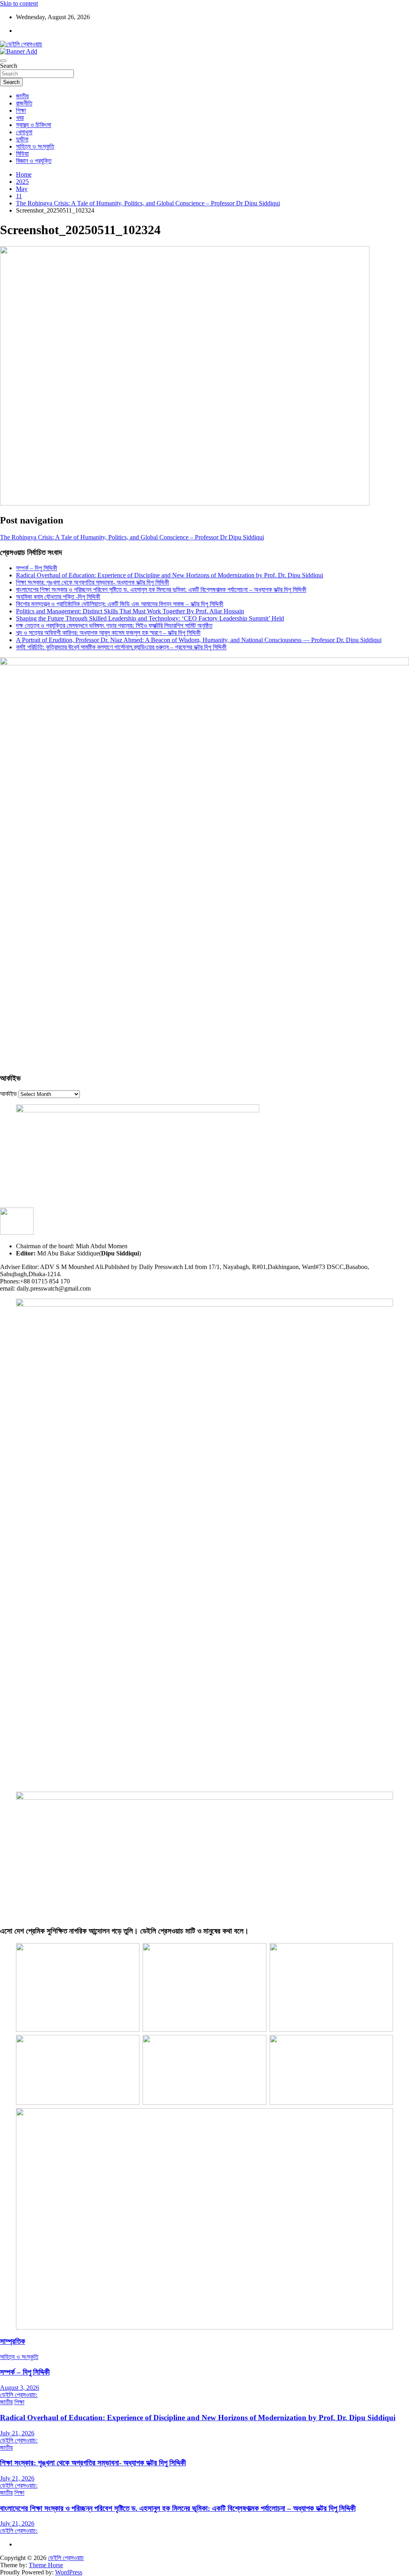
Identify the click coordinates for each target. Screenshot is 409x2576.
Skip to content (19, 3)
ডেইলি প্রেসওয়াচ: (19, 2395)
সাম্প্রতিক (13, 2341)
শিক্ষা (21, 110)
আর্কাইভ (8, 1094)
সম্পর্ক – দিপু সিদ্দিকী (37, 568)
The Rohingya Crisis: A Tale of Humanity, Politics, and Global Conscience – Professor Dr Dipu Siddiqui (132, 537)
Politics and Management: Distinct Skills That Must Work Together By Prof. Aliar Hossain (130, 611)
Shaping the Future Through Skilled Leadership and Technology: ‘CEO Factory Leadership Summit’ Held (150, 618)
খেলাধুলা (24, 132)
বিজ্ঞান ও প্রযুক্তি (34, 161)
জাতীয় (22, 96)
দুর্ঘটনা (22, 139)
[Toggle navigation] (3, 61)
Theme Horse (46, 2565)
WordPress (69, 2572)
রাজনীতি (24, 103)
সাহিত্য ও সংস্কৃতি (35, 146)
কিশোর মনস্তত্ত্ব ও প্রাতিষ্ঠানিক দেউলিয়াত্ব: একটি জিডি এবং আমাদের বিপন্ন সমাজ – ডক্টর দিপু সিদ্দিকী (120, 604)
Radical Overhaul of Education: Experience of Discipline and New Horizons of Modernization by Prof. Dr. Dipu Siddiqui (170, 575)
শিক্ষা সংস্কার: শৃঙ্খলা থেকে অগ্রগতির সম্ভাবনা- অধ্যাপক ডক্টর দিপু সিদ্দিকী (92, 582)
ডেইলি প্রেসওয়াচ (66, 2558)
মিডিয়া (22, 154)
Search (9, 66)
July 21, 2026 (17, 2433)
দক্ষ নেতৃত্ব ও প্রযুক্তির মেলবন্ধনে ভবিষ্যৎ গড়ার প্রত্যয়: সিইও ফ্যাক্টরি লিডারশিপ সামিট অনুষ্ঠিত (114, 626)
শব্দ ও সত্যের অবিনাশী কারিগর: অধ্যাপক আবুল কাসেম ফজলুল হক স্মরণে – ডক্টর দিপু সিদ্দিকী (108, 633)
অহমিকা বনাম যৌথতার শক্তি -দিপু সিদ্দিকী (58, 597)
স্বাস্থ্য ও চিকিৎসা (34, 125)
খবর (20, 118)
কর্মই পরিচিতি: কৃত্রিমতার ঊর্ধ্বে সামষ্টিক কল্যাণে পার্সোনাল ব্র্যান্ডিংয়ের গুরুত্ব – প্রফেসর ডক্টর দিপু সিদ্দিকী (121, 647)
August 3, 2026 (20, 2388)
